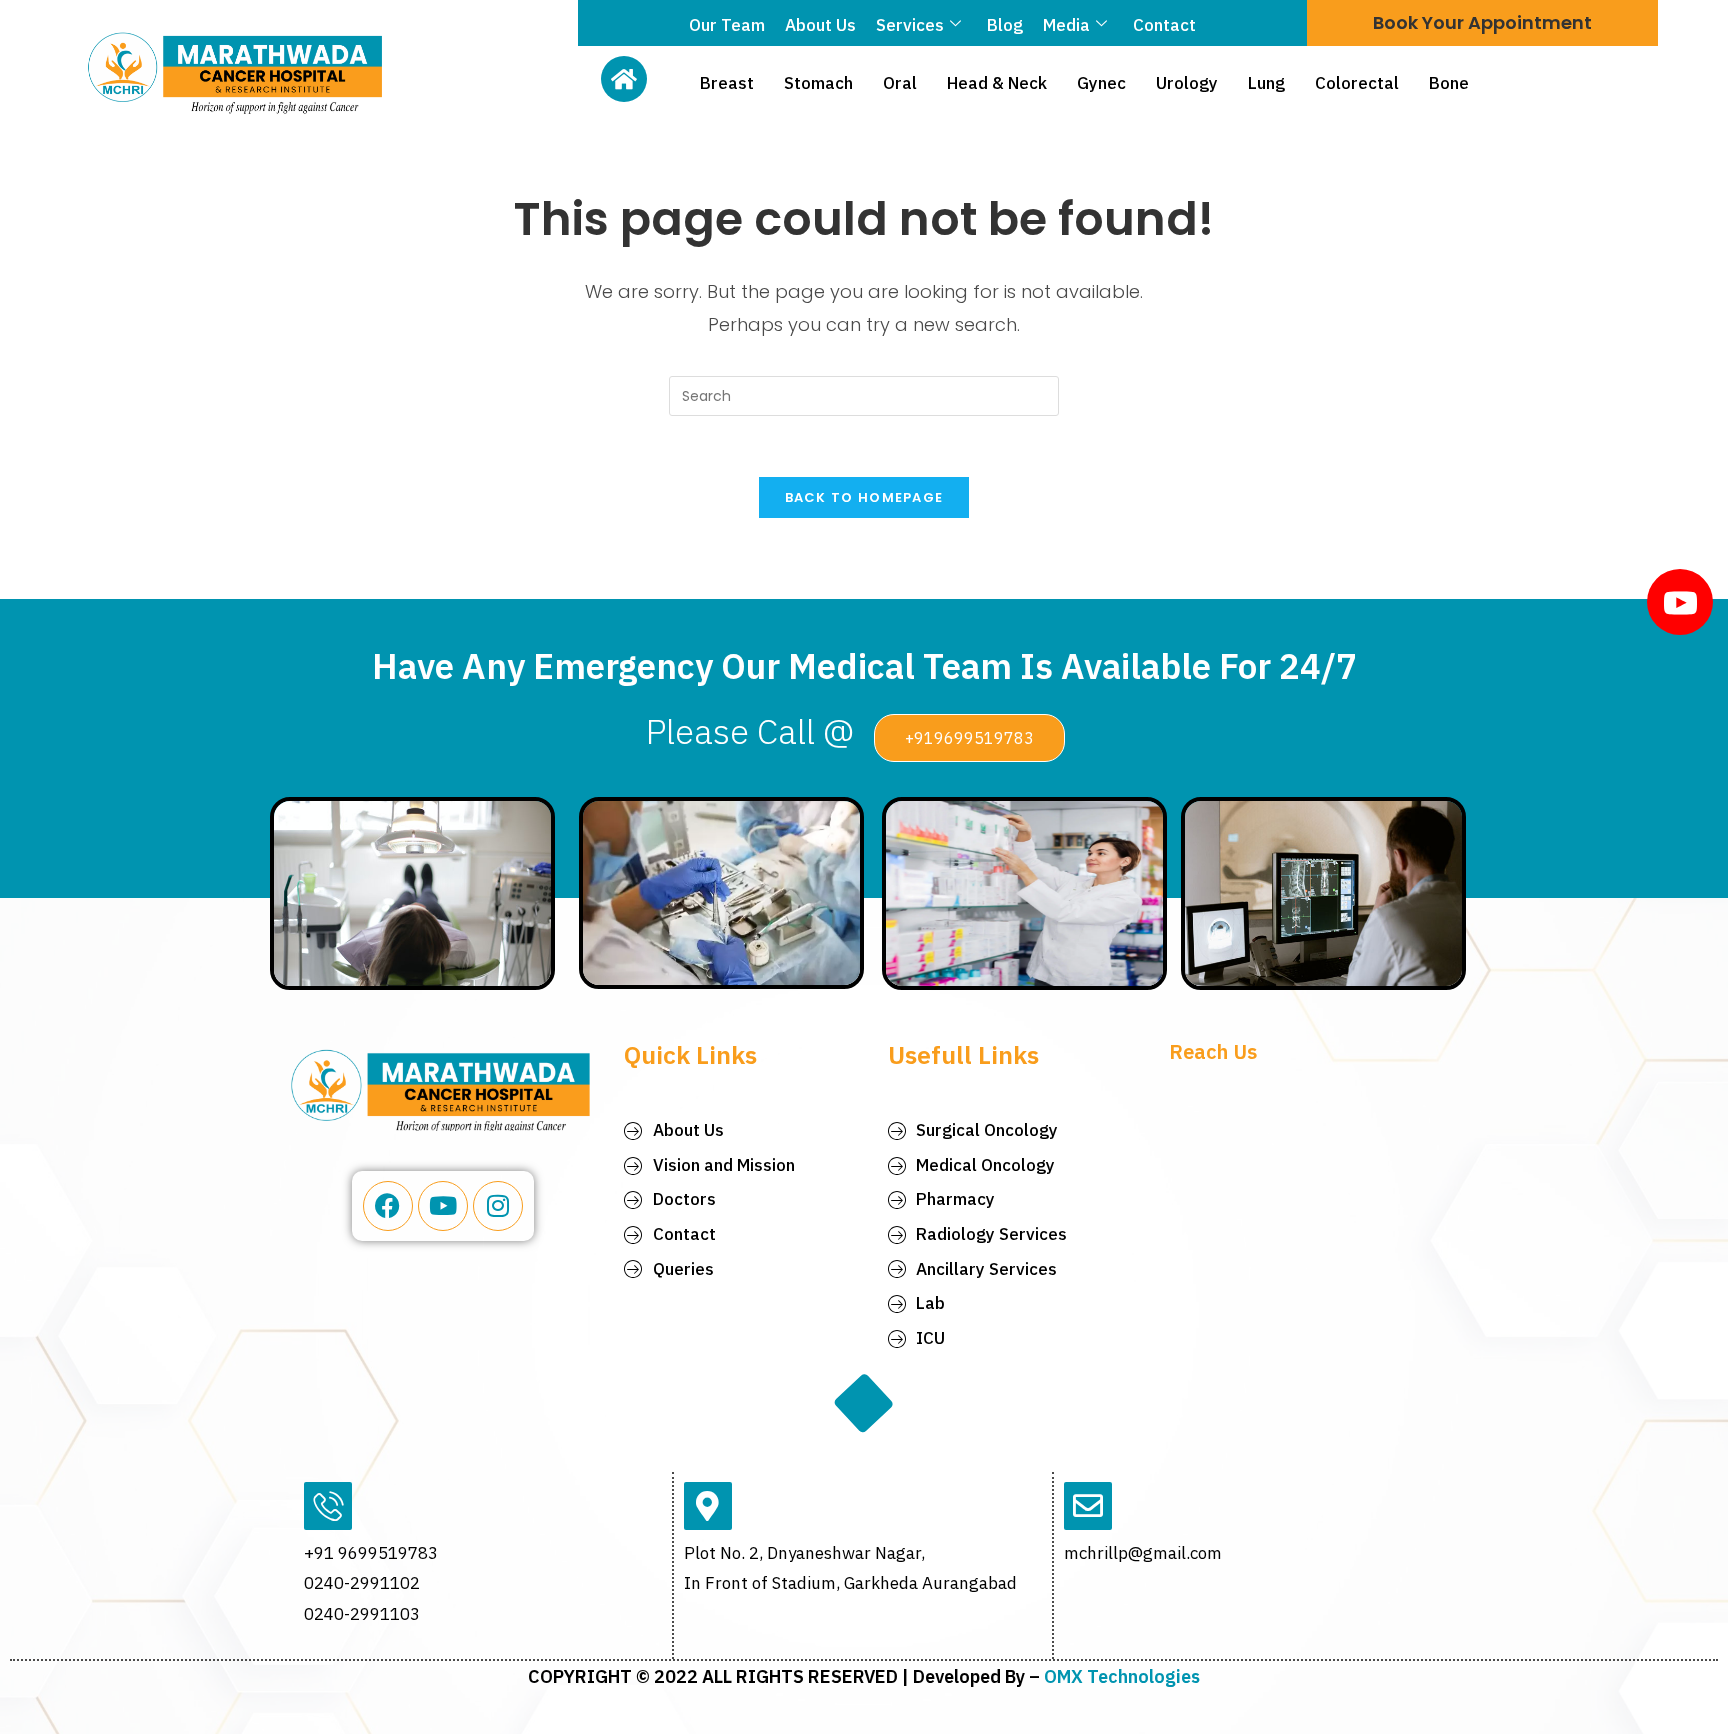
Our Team (727, 25)
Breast (727, 83)
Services (910, 25)
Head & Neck (997, 83)
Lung (1266, 83)
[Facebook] (388, 1206)
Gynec (1101, 83)
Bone (1449, 83)
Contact (1164, 25)
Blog (1005, 25)
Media (1066, 25)
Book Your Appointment (1482, 22)
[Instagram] (498, 1206)
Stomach (818, 83)
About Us (820, 25)
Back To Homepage (864, 497)
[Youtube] (443, 1206)
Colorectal (1357, 83)
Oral (900, 83)
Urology (1187, 83)
